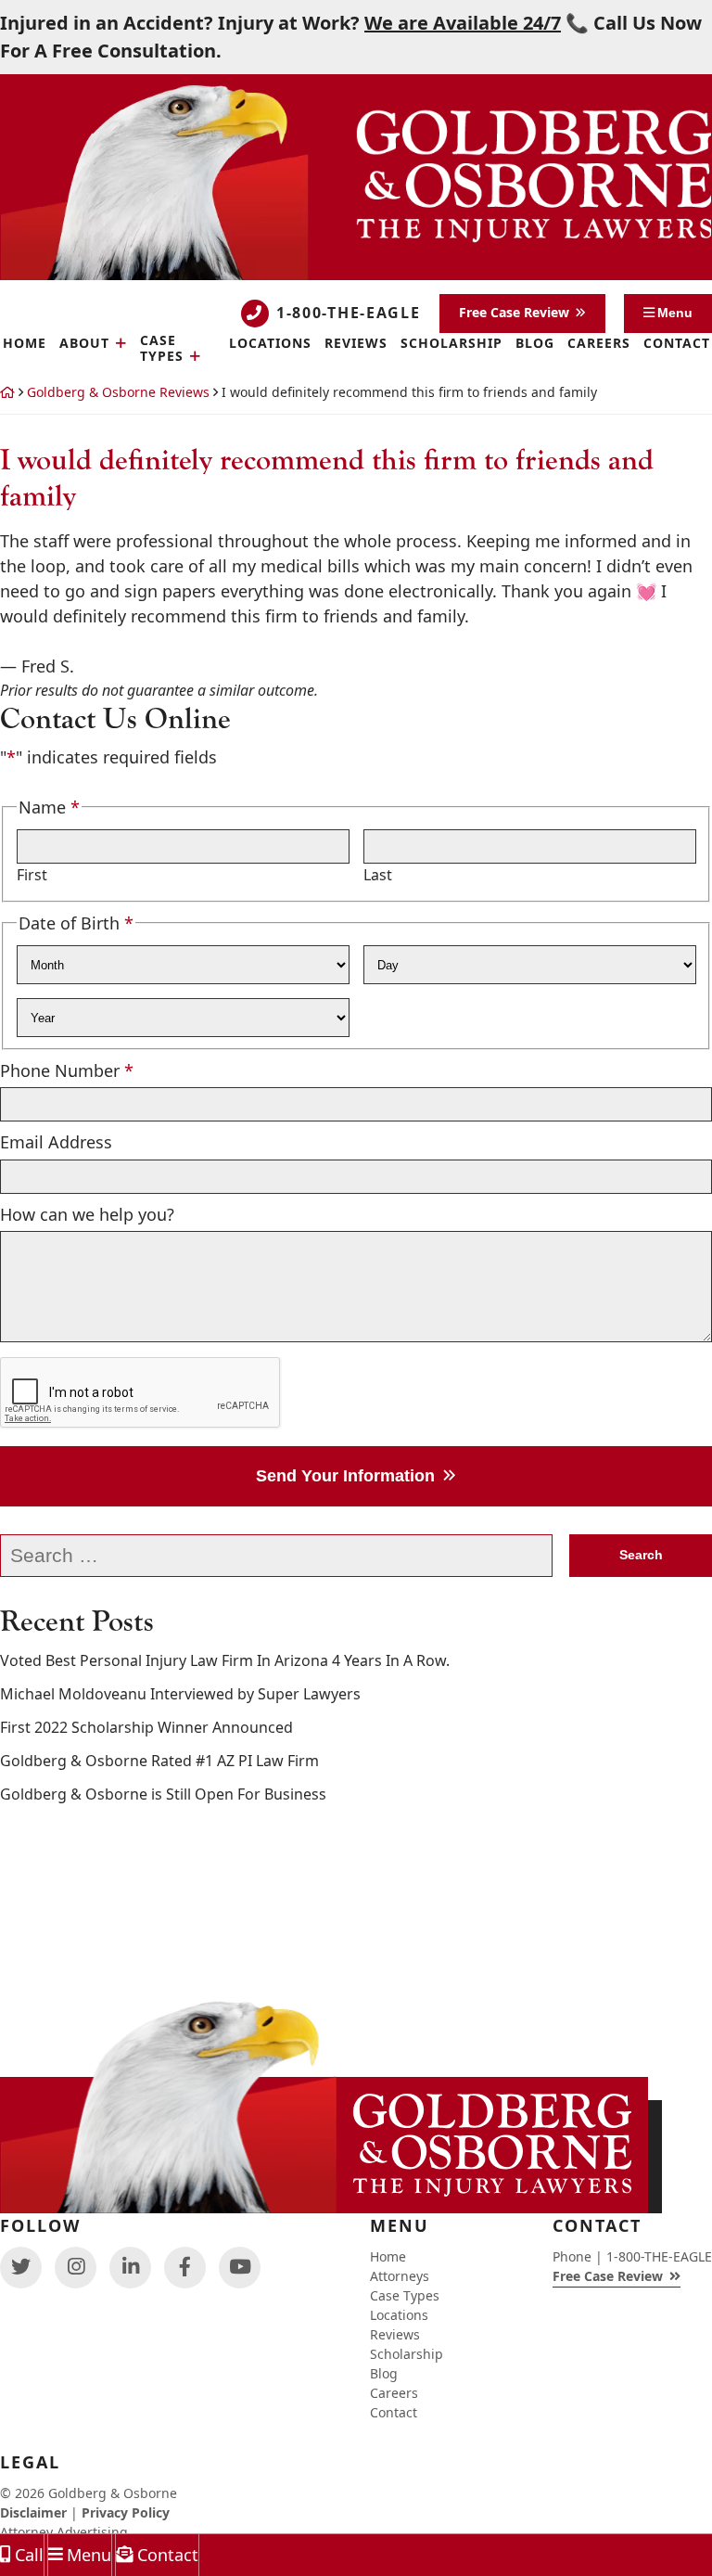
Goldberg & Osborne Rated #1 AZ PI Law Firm (159, 1691)
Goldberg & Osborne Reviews (118, 321)
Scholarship (451, 273)
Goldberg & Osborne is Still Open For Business (163, 1724)
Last (378, 804)
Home (388, 2256)
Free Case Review (514, 242)
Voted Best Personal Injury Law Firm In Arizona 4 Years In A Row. (225, 1590)
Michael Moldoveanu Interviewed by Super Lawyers (180, 1624)
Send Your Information (345, 1405)
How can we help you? (87, 1144)
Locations (270, 273)
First (32, 804)
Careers (599, 273)
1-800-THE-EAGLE (349, 242)
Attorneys (400, 2276)
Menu (89, 2555)
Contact (168, 2555)
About (84, 273)
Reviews (356, 273)
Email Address (56, 1071)
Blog (535, 273)
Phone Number (67, 1000)
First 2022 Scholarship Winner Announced (146, 1657)
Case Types (162, 278)
